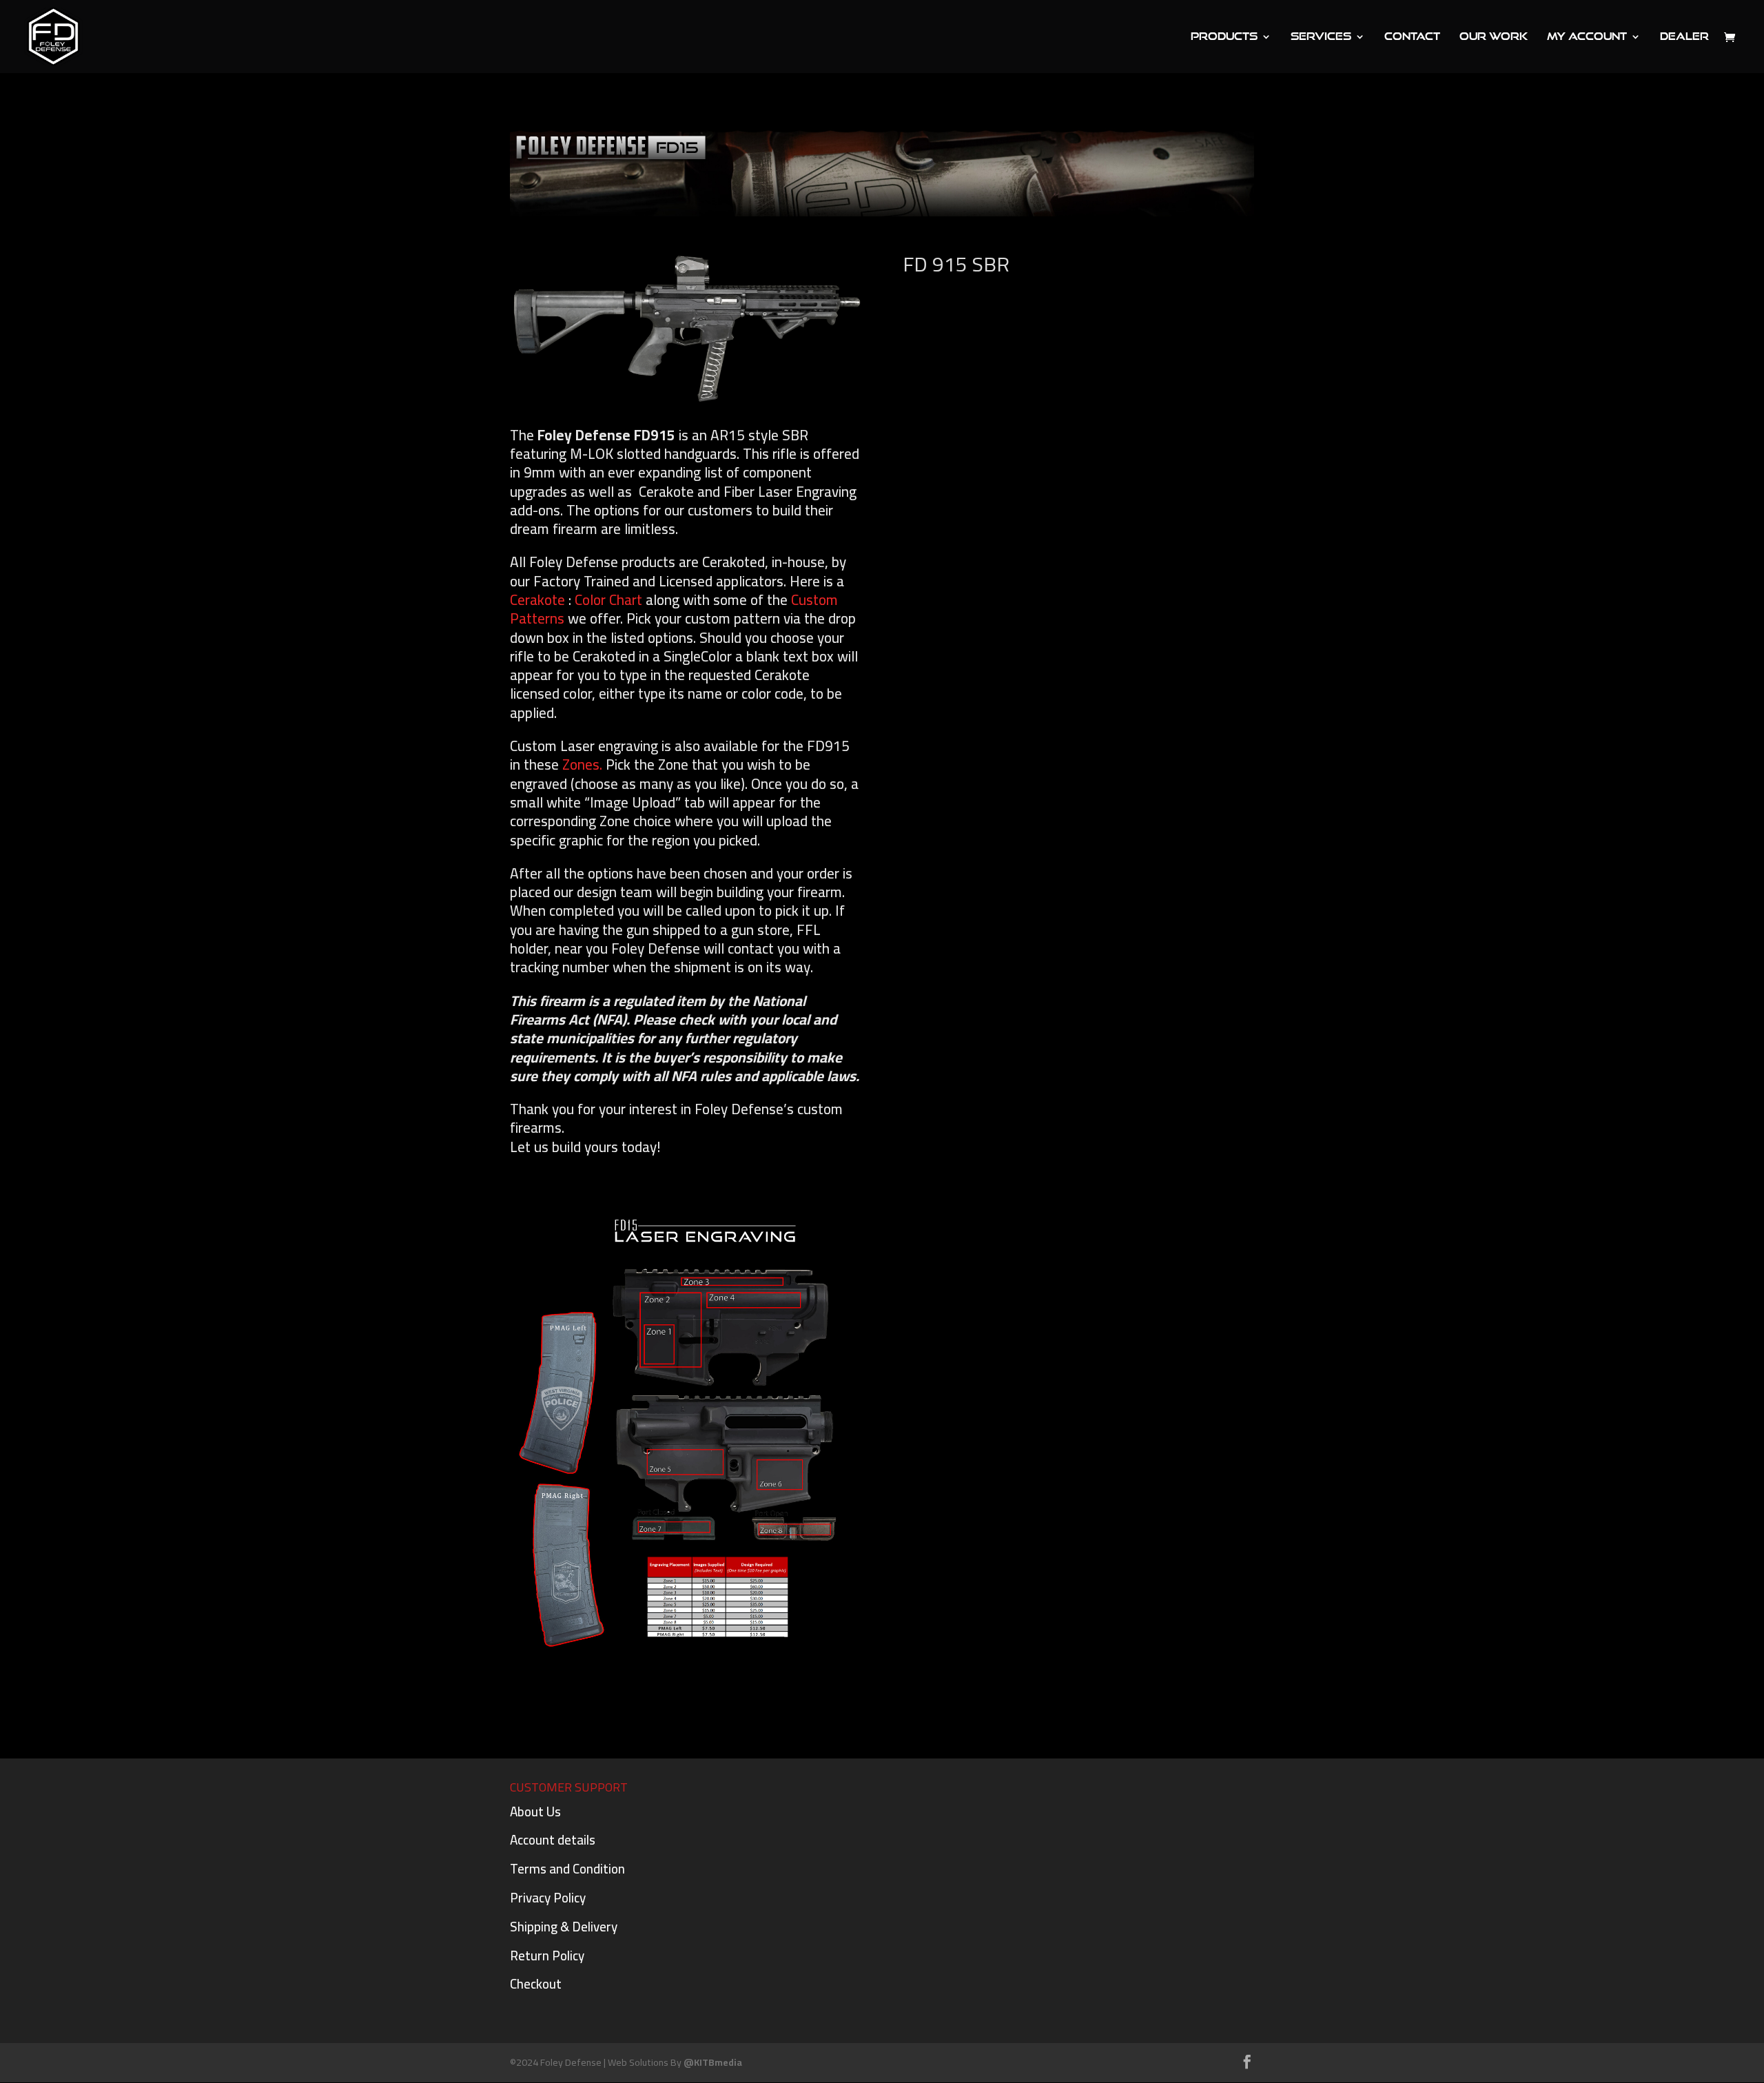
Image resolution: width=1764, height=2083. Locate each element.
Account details (553, 1840)
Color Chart (608, 600)
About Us (535, 1812)
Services (1321, 37)
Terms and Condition (567, 1869)
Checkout (536, 1984)
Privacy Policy (548, 1898)
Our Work (1494, 37)
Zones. (582, 765)
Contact (1412, 37)
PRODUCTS (1224, 37)
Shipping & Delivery (564, 1927)
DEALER (1684, 37)
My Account (1587, 37)
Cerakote (537, 600)
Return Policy (547, 1956)
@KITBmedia (713, 2062)
